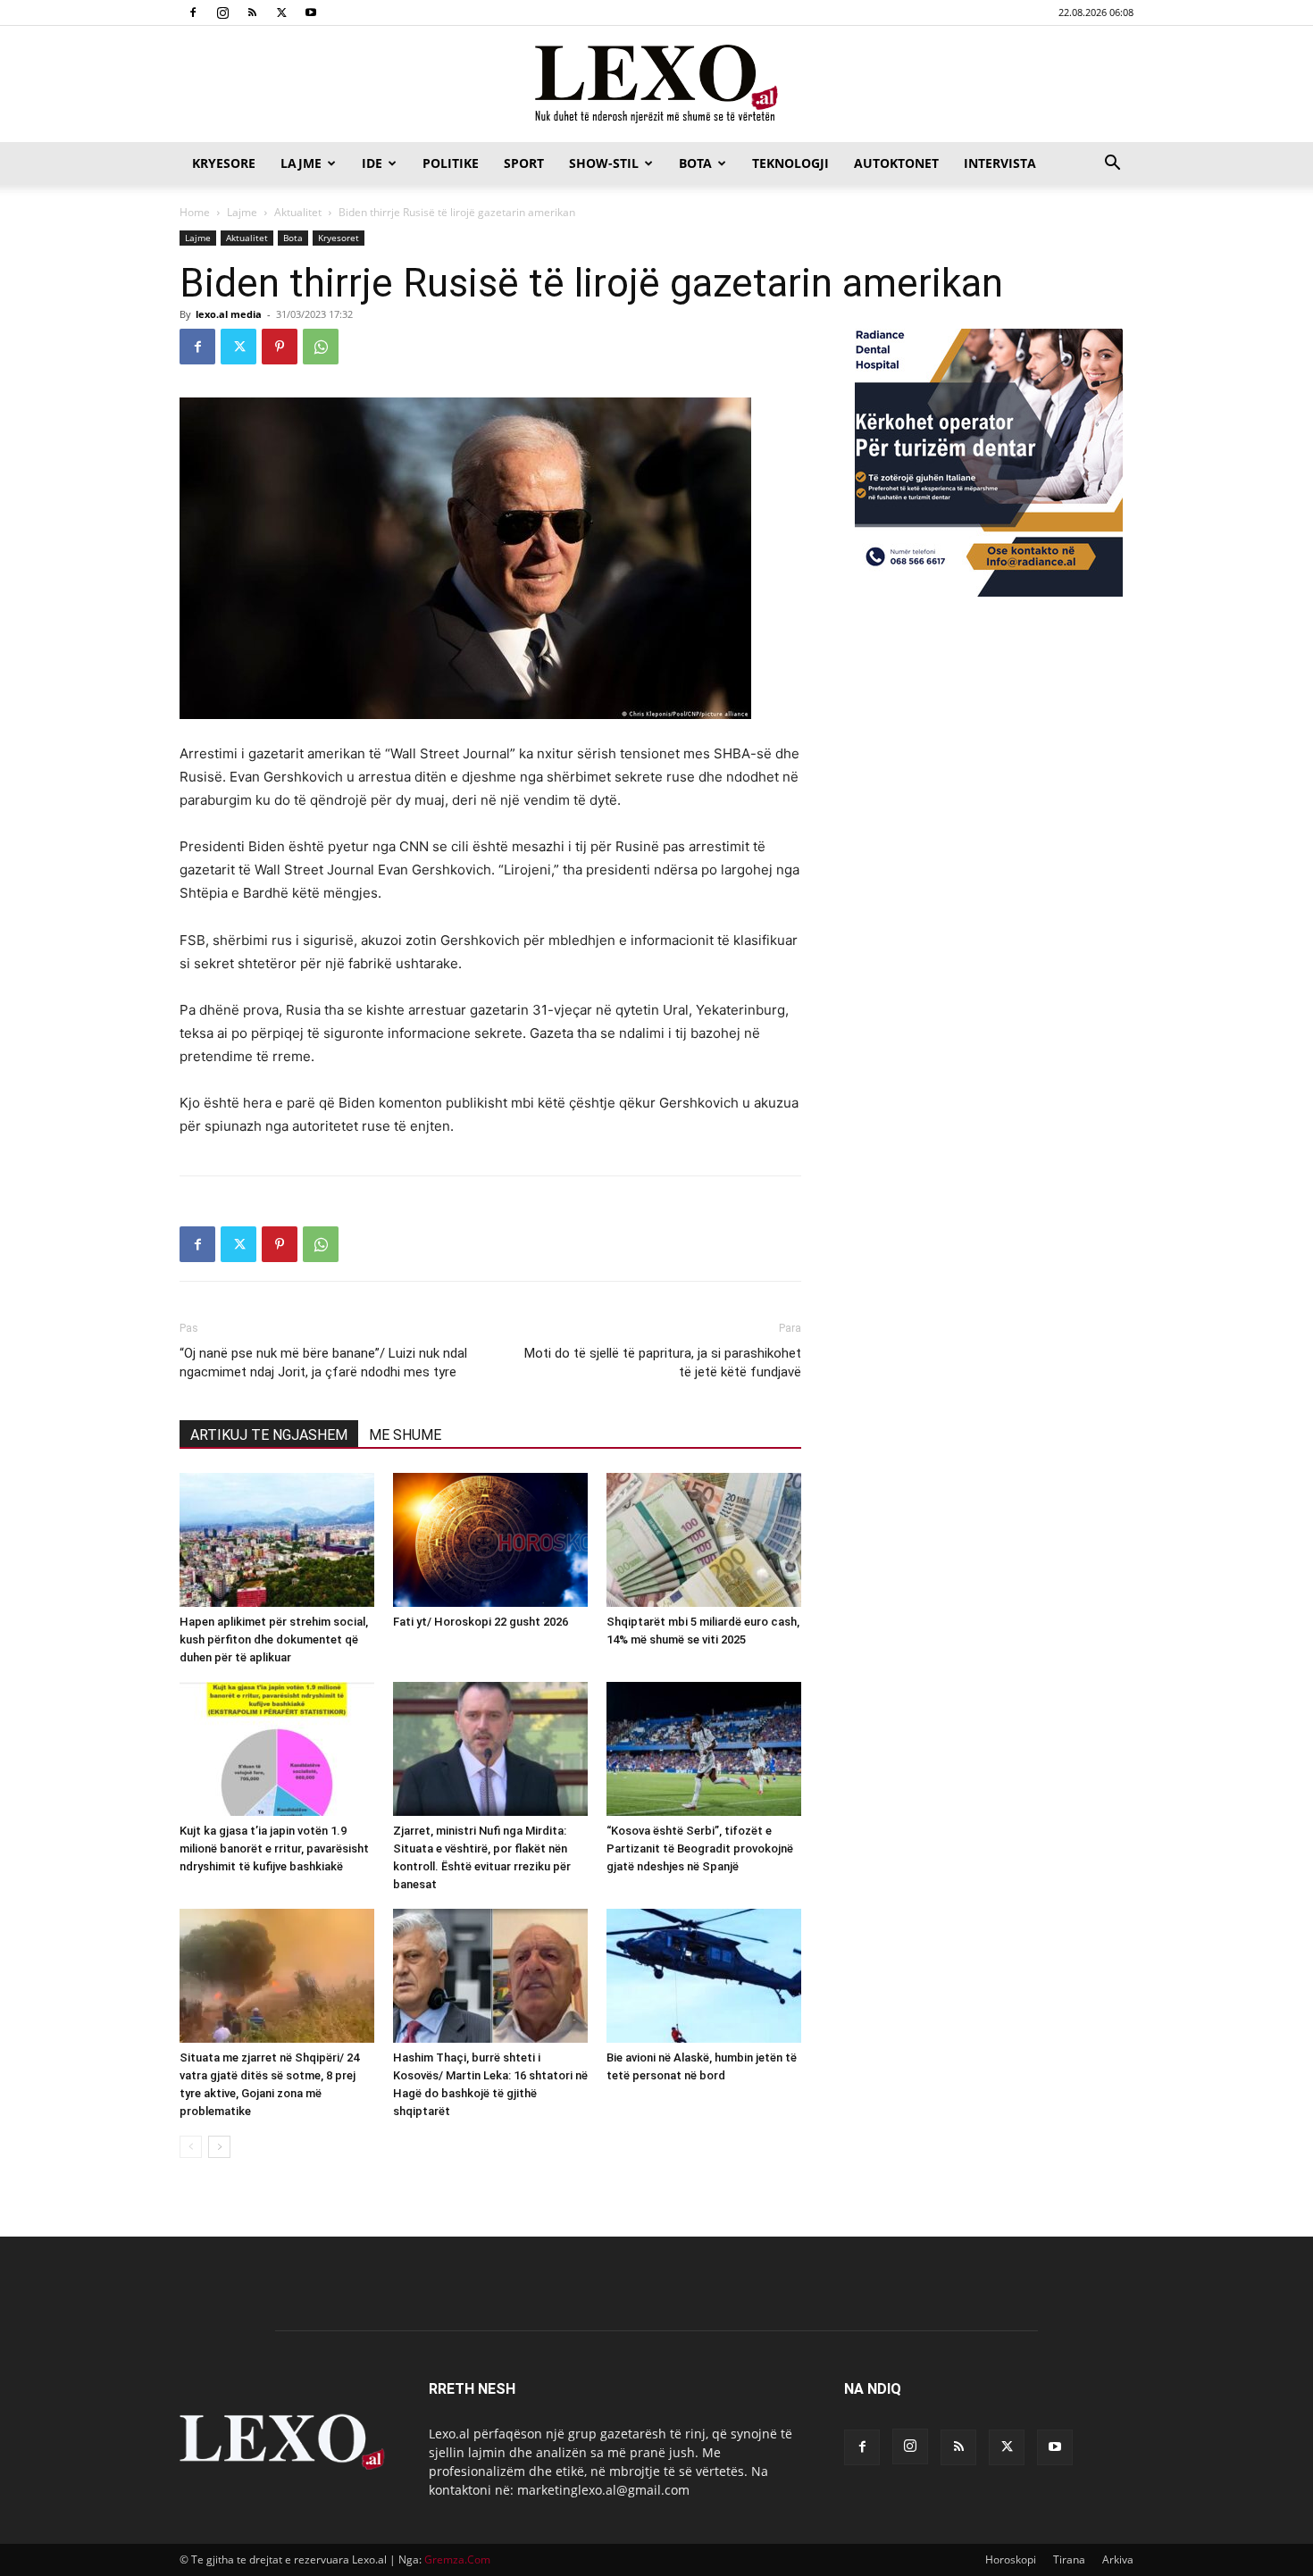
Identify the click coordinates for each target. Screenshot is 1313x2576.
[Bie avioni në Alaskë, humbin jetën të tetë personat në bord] (704, 1976)
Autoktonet (896, 163)
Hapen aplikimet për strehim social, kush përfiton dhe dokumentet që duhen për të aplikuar (274, 1639)
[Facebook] (193, 13)
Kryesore (224, 163)
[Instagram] (222, 13)
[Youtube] (311, 13)
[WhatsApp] (321, 347)
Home (195, 212)
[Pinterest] (280, 347)
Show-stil (604, 163)
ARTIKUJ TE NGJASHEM (269, 1435)
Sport (524, 163)
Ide (372, 163)
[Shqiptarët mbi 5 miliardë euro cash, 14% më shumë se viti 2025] (704, 1540)
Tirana (1069, 2559)
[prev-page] (191, 2147)
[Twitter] (281, 13)
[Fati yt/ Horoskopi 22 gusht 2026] (490, 1540)
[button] (1112, 165)
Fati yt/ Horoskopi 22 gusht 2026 (481, 1622)
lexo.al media (229, 314)
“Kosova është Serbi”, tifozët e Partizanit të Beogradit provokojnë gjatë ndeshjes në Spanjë (700, 1848)
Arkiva (1118, 2559)
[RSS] (252, 13)
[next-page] (219, 2147)
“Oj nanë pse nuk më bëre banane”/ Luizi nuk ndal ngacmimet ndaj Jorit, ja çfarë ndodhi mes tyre (323, 1363)
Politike (451, 163)
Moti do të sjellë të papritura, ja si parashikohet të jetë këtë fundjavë (663, 1363)
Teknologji (790, 163)
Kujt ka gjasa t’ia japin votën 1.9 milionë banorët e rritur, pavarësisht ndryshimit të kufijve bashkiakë (274, 1848)
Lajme (301, 163)
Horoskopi (1011, 2559)
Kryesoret (339, 238)
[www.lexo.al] (656, 85)
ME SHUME (405, 1435)
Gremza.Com (457, 2559)
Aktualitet (298, 212)
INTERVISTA (1000, 163)
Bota (695, 163)
